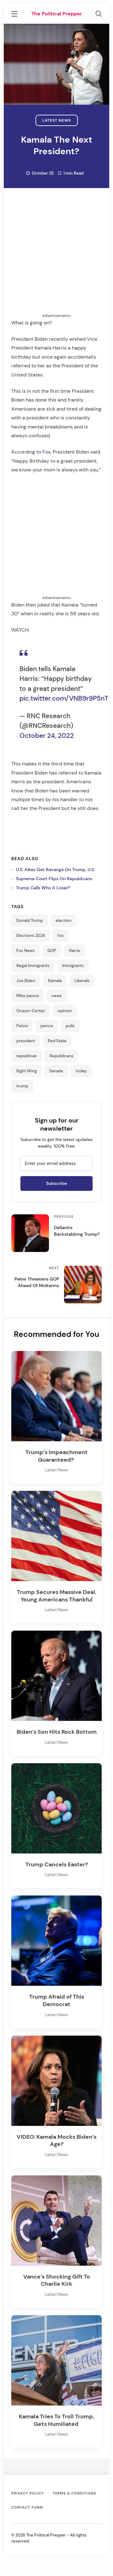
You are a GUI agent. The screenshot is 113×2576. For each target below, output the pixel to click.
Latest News (57, 120)
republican (27, 1056)
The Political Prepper (57, 14)
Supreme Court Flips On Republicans (54, 879)
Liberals (82, 981)
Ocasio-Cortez (31, 1011)
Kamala (55, 981)
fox (61, 936)
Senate (56, 1071)
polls (70, 1026)
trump (22, 1086)
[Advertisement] (56, 256)
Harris (74, 951)
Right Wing (27, 1071)
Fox (46, 452)
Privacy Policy (28, 2493)
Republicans (62, 1056)
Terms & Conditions (75, 2493)
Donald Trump (30, 921)
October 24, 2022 (47, 736)
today (81, 1071)
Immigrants (73, 966)
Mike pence (28, 996)
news (57, 996)
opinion (65, 1011)
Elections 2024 (31, 936)
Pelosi (22, 1026)
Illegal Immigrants (33, 966)
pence (47, 1026)
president (26, 1041)
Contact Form (27, 2507)
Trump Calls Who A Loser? (43, 888)
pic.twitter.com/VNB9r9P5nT (64, 698)
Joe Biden (26, 981)
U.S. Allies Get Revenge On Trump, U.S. (55, 870)
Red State (57, 1041)
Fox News (26, 951)
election (64, 921)
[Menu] (14, 15)
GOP (52, 951)
